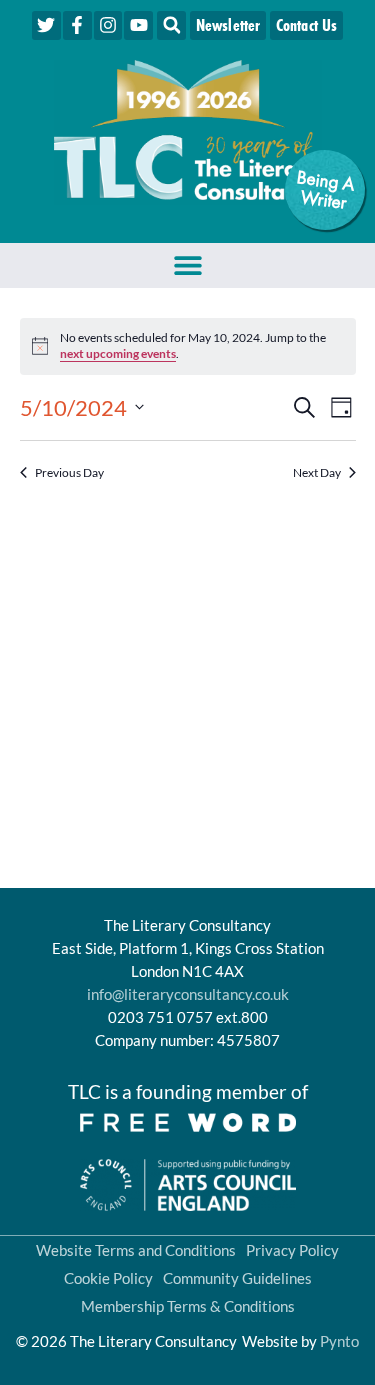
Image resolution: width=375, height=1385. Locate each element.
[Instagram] (108, 25)
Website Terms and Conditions (136, 1250)
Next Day (317, 472)
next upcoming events (118, 353)
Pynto (339, 1341)
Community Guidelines (237, 1278)
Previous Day (69, 472)
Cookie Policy (108, 1278)
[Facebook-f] (77, 25)
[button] (171, 25)
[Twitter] (46, 25)
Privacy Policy (292, 1250)
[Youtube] (138, 25)
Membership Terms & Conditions (188, 1306)
